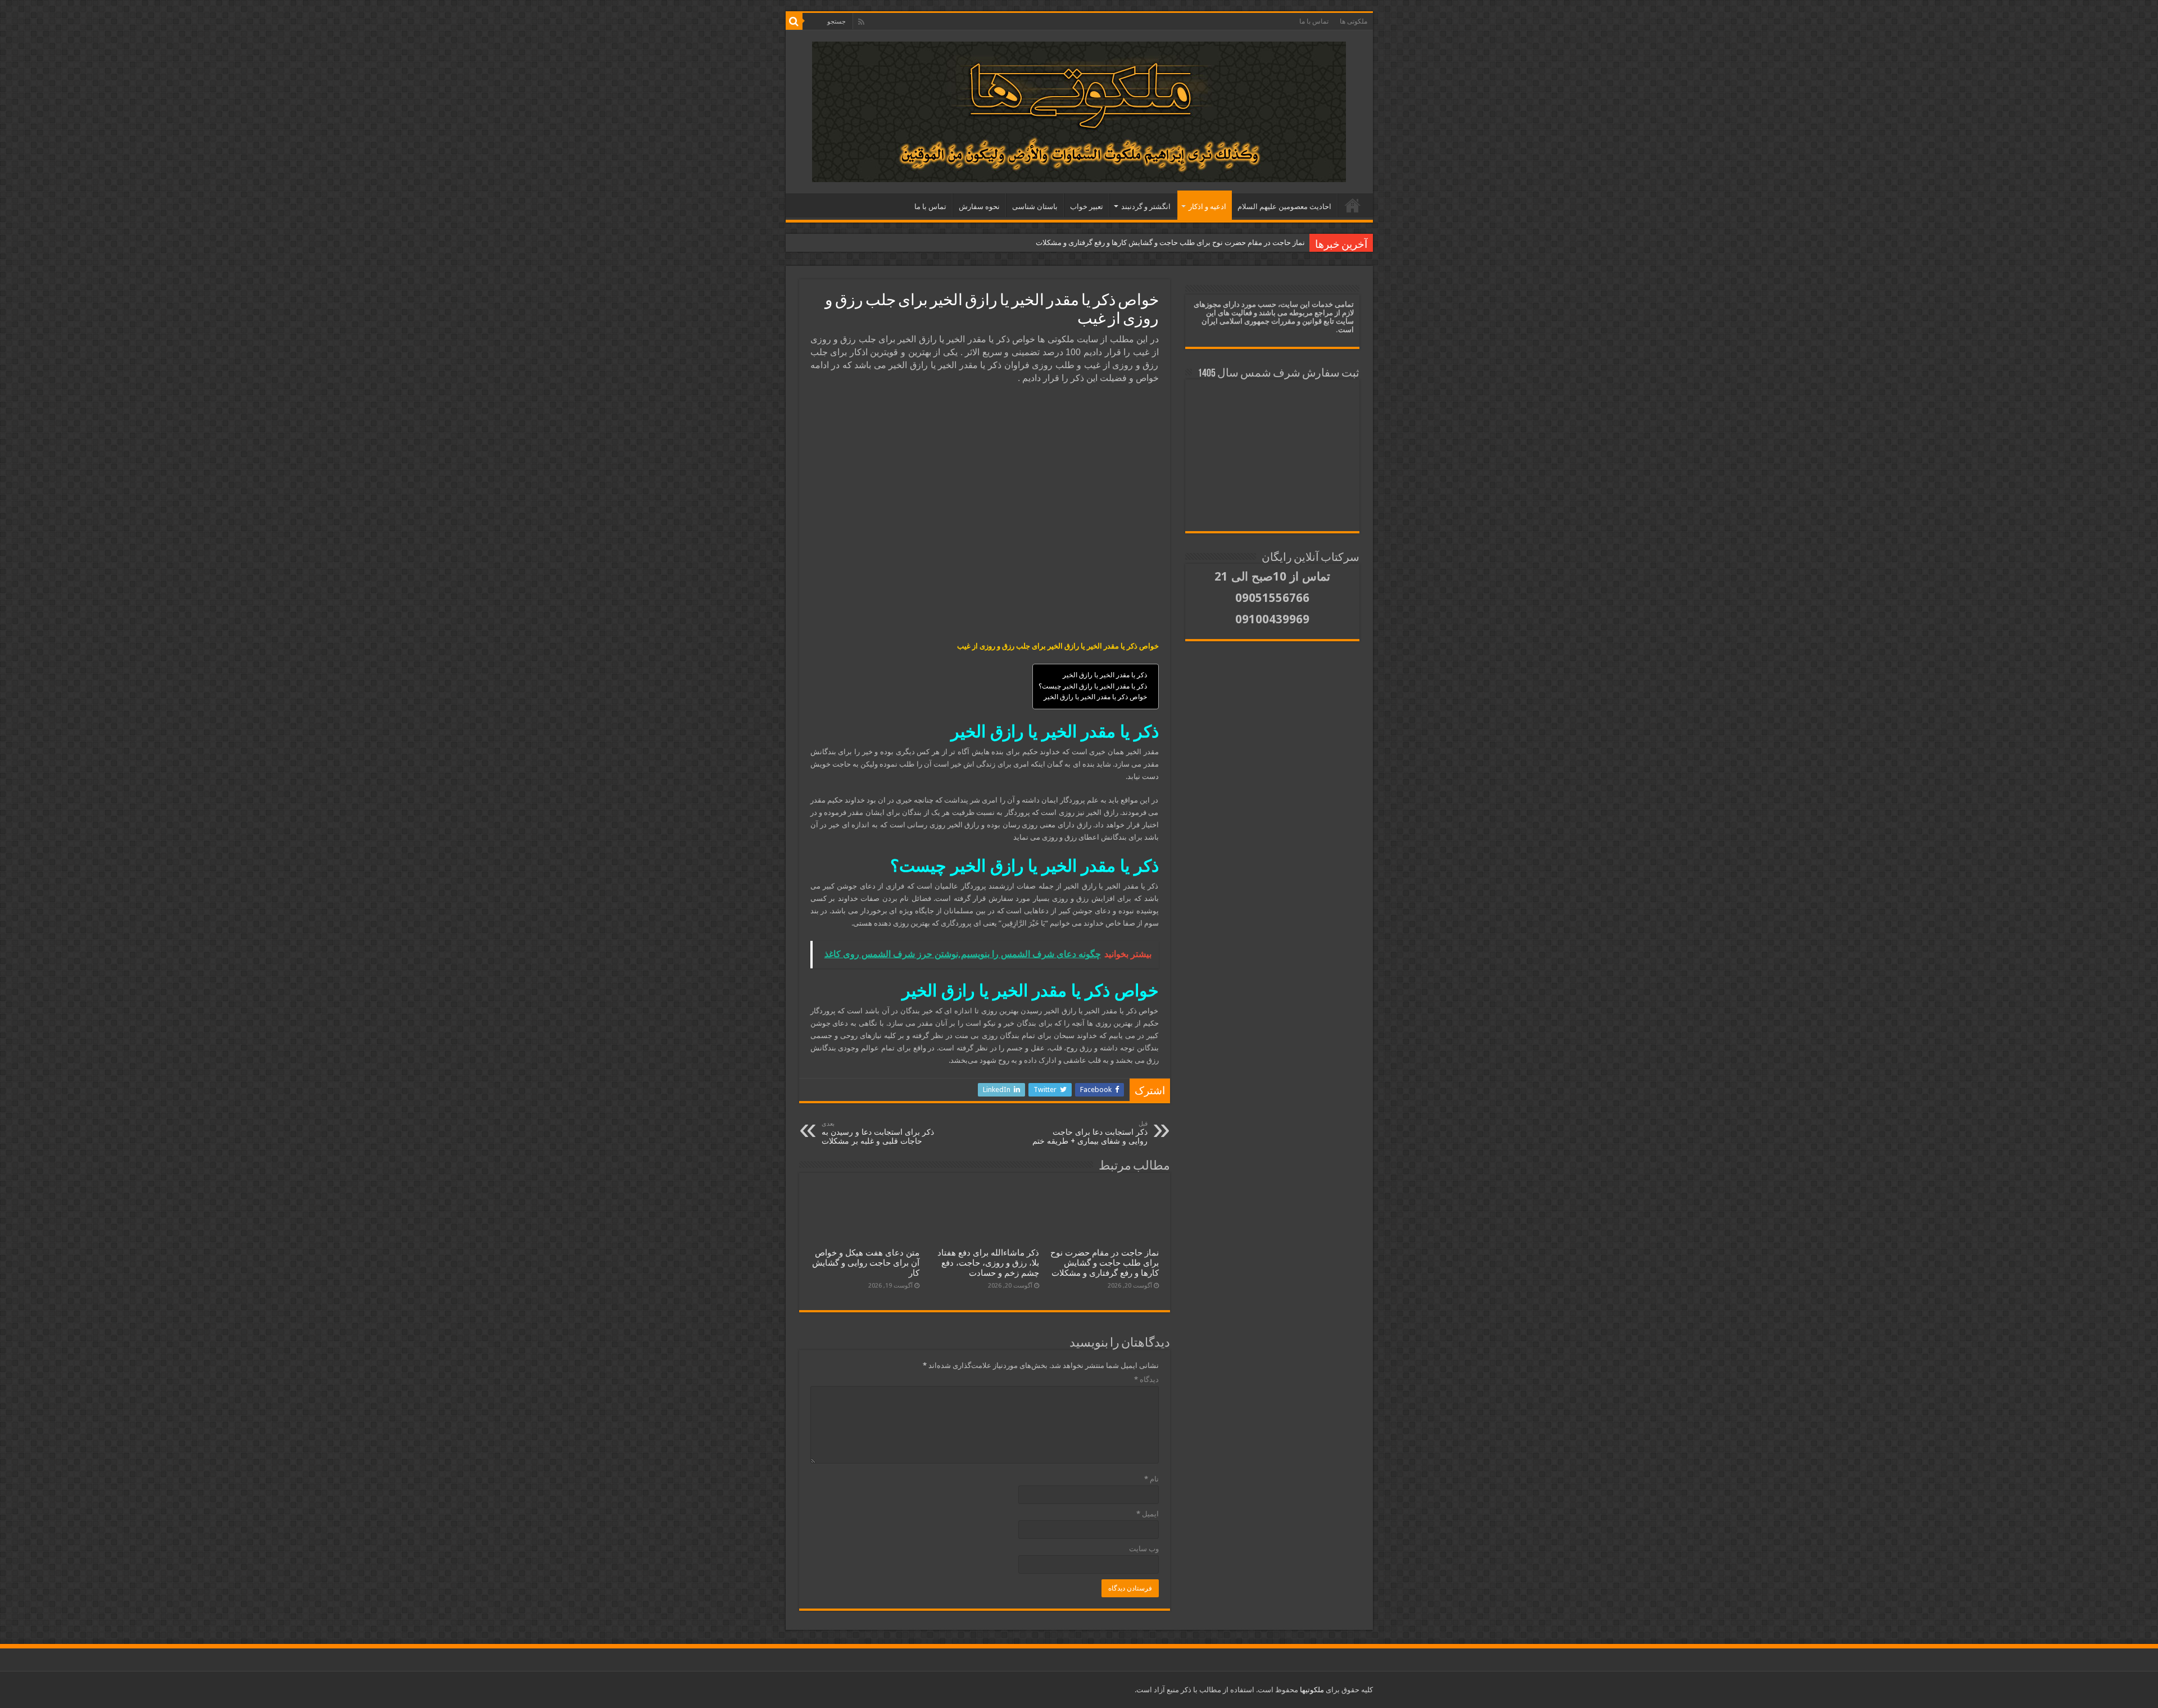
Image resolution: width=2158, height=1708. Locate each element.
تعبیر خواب (1087, 207)
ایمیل (1148, 1514)
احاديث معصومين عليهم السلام (1284, 207)
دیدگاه (1146, 1379)
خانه (1353, 205)
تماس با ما (1314, 21)
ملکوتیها (1311, 1690)
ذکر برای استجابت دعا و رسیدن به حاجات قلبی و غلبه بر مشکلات (878, 1133)
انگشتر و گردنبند (1146, 207)
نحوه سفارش (979, 207)
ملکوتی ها (1354, 21)
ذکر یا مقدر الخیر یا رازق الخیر (1105, 675)
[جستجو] (794, 21)
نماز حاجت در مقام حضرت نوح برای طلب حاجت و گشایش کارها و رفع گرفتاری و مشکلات (1170, 243)
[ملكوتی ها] (1079, 110)
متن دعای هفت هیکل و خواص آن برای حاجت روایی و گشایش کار (866, 1263)
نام (1151, 1479)
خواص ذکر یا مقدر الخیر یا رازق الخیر (1095, 697)
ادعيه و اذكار (1207, 207)
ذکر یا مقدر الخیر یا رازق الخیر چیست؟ (1093, 686)
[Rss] (861, 22)
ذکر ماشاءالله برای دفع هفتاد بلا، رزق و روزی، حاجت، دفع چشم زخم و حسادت (988, 1263)
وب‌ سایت (1144, 1549)
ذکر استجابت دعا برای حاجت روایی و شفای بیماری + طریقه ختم (1090, 1133)
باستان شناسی (1035, 207)
